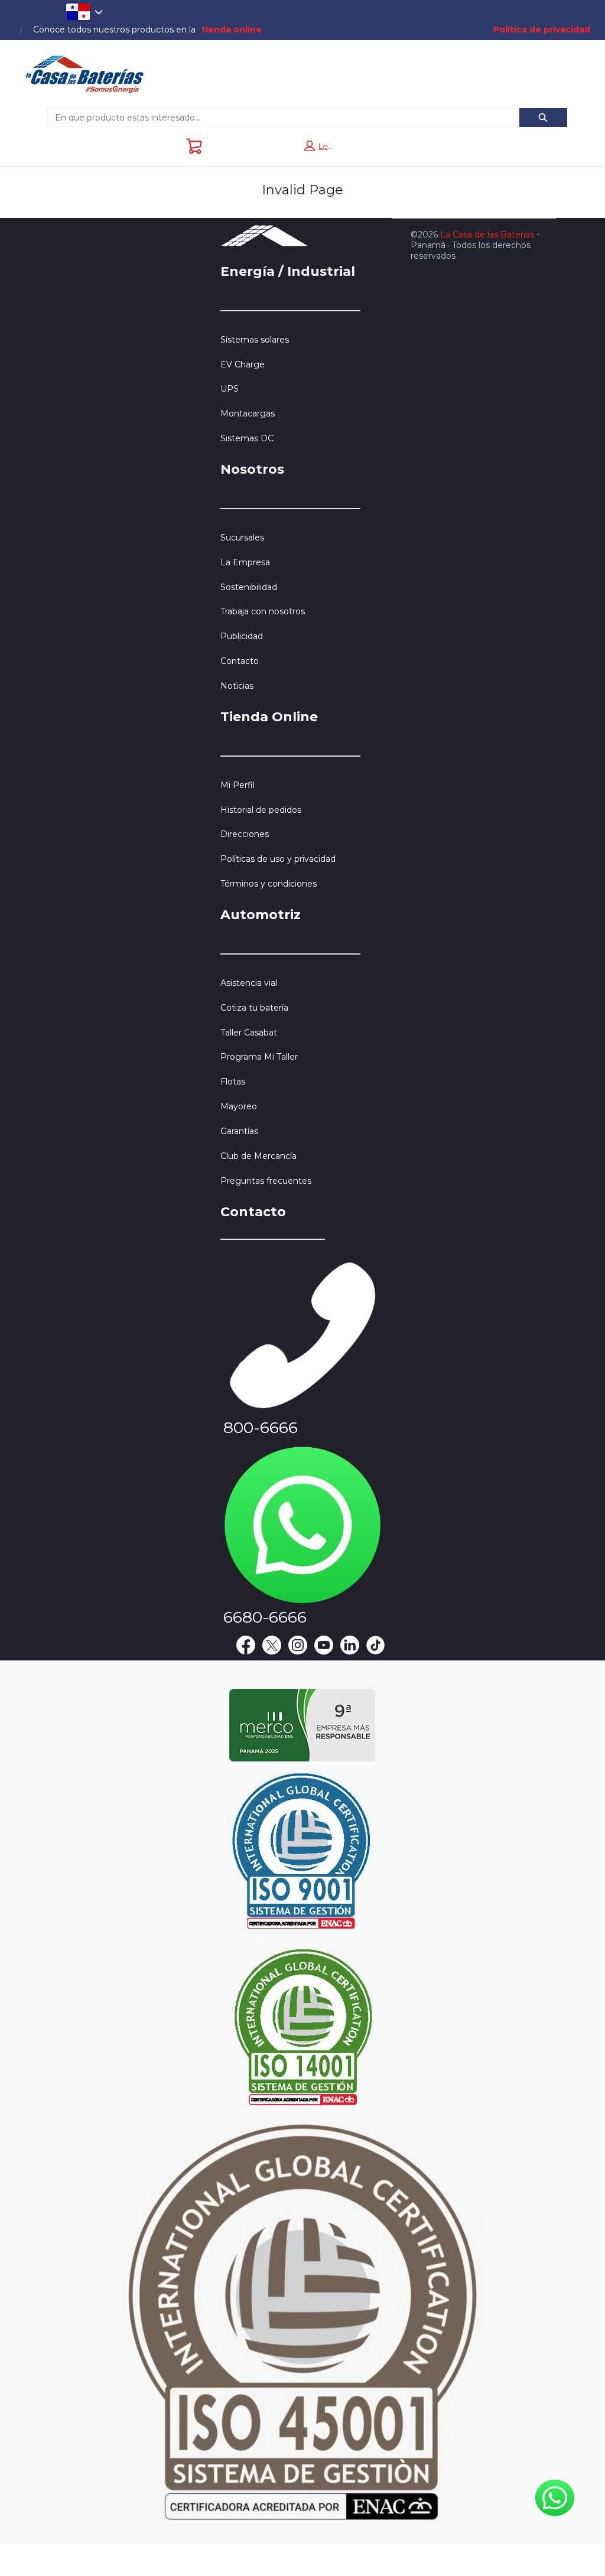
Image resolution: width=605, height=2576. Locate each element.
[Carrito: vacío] (194, 146)
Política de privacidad (542, 30)
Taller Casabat (249, 1033)
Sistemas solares (255, 340)
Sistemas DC (247, 438)
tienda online (232, 30)
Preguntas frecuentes (266, 1181)
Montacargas (248, 413)
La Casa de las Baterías (487, 235)
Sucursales (242, 538)
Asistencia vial (249, 983)
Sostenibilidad (249, 587)
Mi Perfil (238, 785)
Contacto (240, 661)
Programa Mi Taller (259, 1057)
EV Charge (243, 364)
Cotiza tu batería (254, 1008)
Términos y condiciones (269, 884)
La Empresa (245, 562)
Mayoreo (239, 1106)
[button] (319, 146)
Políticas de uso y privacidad (278, 859)
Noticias (237, 686)
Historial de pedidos (261, 810)
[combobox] (279, 118)
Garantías (239, 1131)
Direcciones (245, 834)
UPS (230, 389)
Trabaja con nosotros (263, 611)
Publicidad (242, 636)
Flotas (233, 1082)
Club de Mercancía (258, 1156)
